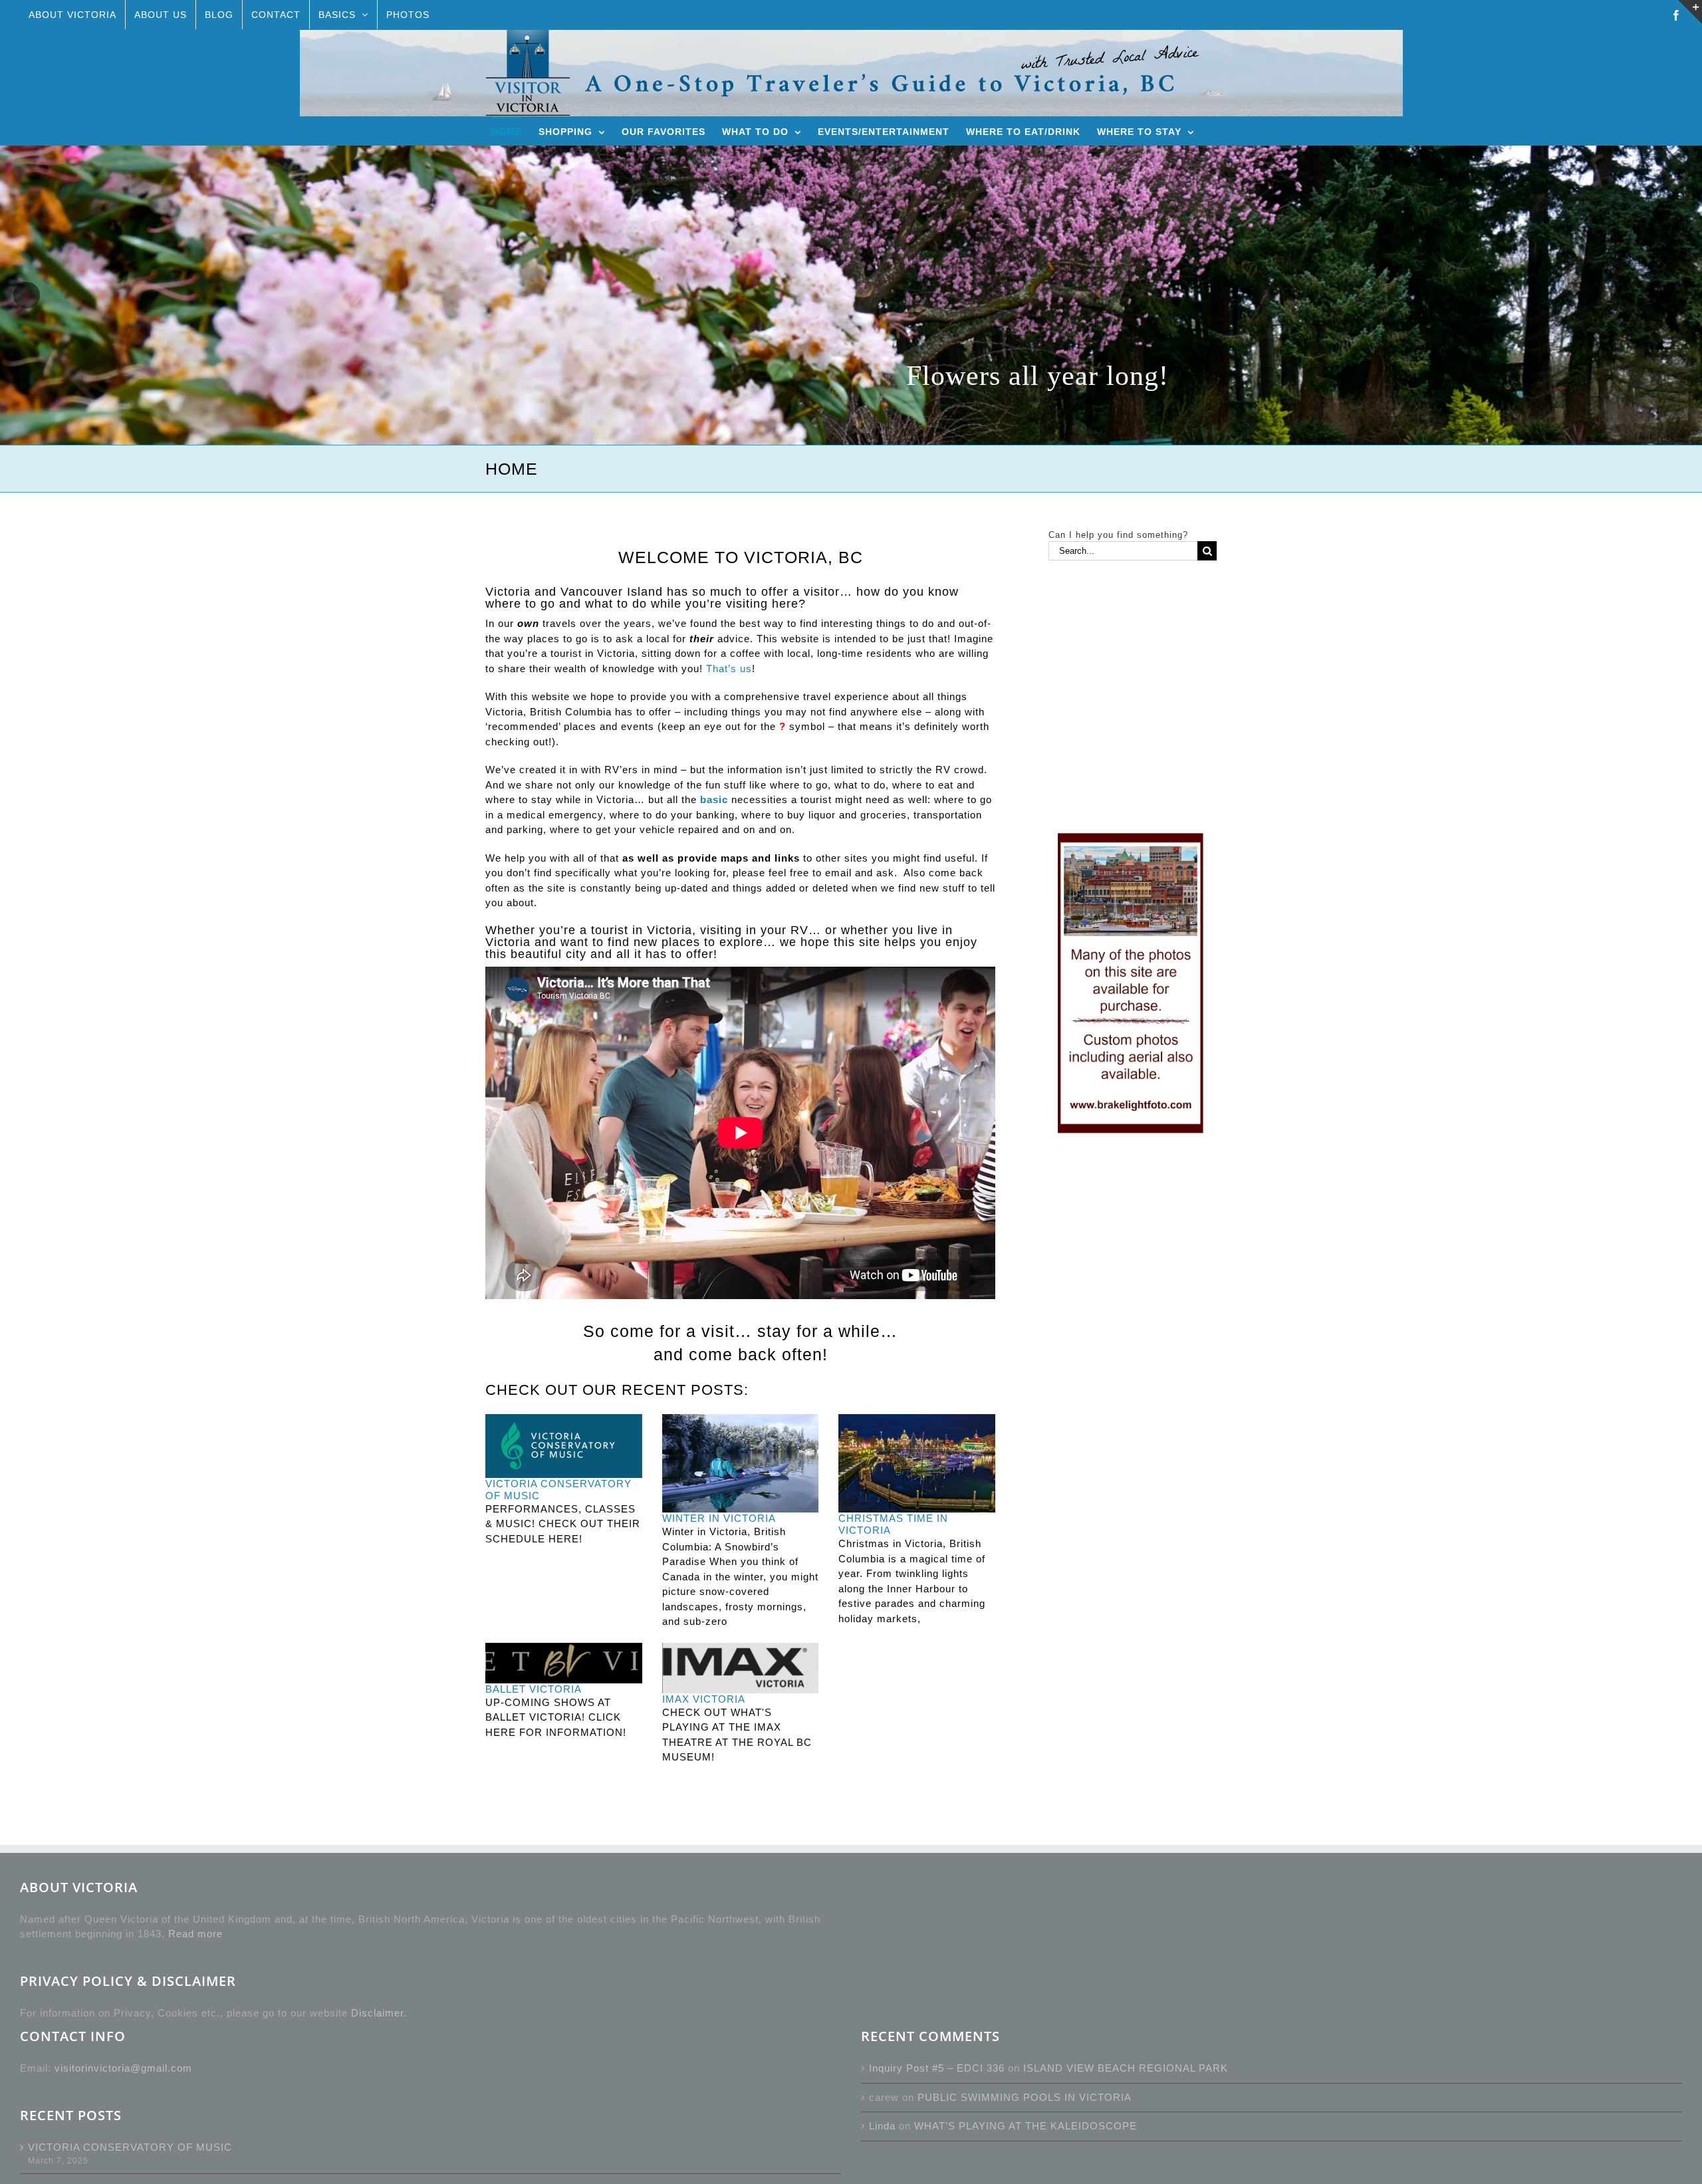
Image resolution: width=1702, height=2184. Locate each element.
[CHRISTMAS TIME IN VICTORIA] (917, 1463)
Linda (882, 2126)
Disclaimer (377, 2013)
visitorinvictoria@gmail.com (123, 2068)
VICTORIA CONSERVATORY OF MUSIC (130, 2147)
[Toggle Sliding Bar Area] (1690, 12)
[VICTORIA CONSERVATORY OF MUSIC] (564, 1446)
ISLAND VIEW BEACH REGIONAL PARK (1126, 2068)
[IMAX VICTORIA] (741, 1668)
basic (714, 799)
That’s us (729, 668)
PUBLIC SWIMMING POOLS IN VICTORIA (1025, 2097)
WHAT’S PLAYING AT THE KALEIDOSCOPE (1026, 2126)
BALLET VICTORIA (534, 1689)
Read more (195, 1934)
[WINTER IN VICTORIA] (741, 1463)
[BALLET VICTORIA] (564, 1663)
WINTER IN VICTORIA (719, 1518)
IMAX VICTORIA (704, 1699)
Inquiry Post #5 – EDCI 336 (937, 2068)
